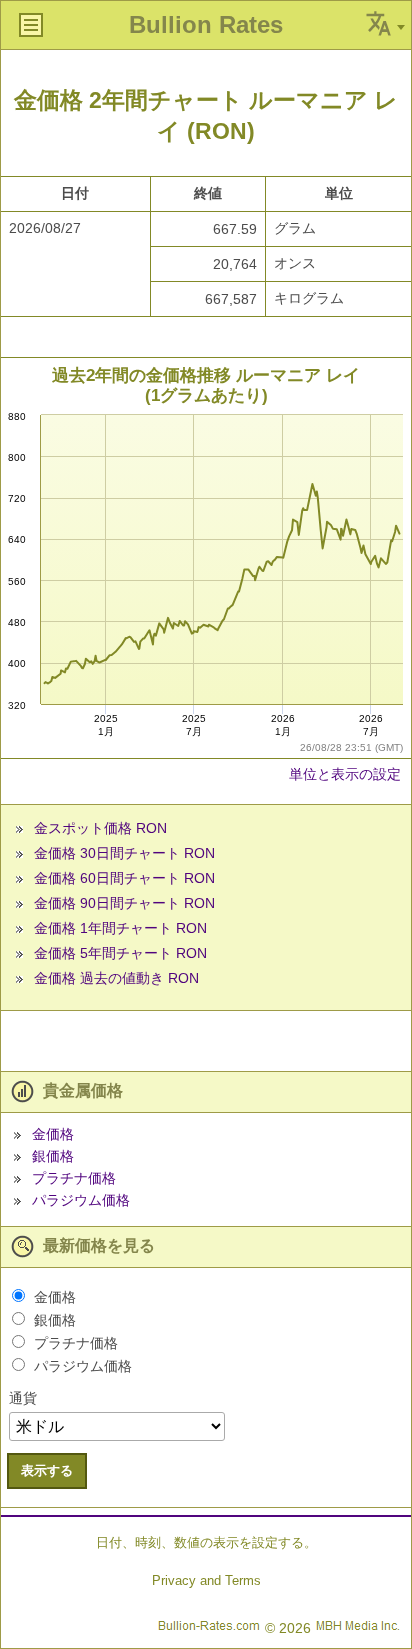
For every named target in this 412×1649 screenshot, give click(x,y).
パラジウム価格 (81, 1200)
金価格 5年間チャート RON (120, 953)
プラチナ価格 (74, 1178)
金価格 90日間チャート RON (124, 903)
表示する (47, 1470)
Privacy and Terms (206, 1580)
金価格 (53, 1134)
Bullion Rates (206, 24)
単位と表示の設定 (345, 774)
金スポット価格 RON (100, 828)
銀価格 (53, 1156)
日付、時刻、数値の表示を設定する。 (206, 1542)
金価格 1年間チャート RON (120, 928)
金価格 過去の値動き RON (116, 978)
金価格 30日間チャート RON (124, 853)
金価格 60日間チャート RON (124, 878)
